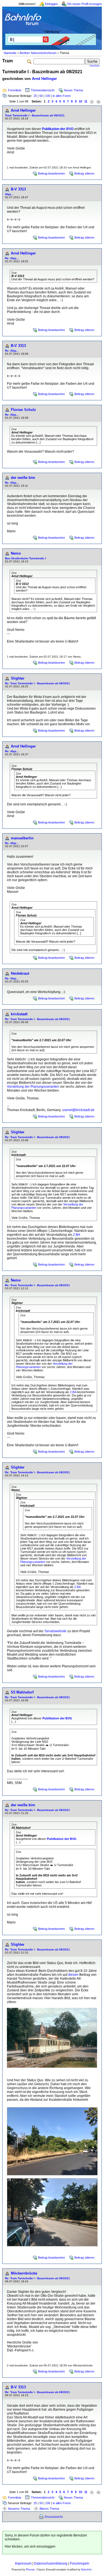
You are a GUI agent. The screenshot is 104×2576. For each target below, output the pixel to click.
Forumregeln (80, 2563)
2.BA (76, 1235)
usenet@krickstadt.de (78, 1110)
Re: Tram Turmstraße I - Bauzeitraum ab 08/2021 (37, 683)
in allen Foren (62, 96)
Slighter (18, 678)
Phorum (31, 2570)
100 (48, 96)
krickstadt (19, 1014)
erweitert (95, 66)
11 (86, 101)
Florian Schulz (23, 410)
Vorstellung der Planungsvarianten (33, 1087)
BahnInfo (86, 2570)
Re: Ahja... (12, 258)
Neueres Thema (19, 2509)
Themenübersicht (43, 90)
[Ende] (98, 101)
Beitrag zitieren (84, 173)
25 (35, 96)
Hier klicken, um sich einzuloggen (30, 2546)
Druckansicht (54, 2517)
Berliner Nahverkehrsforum (38, 53)
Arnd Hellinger (44, 79)
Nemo (16, 553)
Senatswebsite (55, 1631)
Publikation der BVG (58, 129)
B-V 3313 (18, 189)
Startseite (10, 53)
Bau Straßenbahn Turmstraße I (26, 558)
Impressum (23, 2563)
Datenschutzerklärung (51, 2563)
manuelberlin (22, 838)
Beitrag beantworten (51, 173)
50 (41, 96)
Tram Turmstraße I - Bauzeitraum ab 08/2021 (35, 115)
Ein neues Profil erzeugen (85, 4)
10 (80, 101)
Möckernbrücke (24, 2273)
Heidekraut (20, 973)
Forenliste (15, 90)
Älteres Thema (49, 2509)
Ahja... (9, 194)
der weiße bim (23, 478)
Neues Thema (73, 90)
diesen (73, 1975)
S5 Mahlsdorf (22, 1692)
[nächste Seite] (92, 101)
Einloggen (51, 4)
